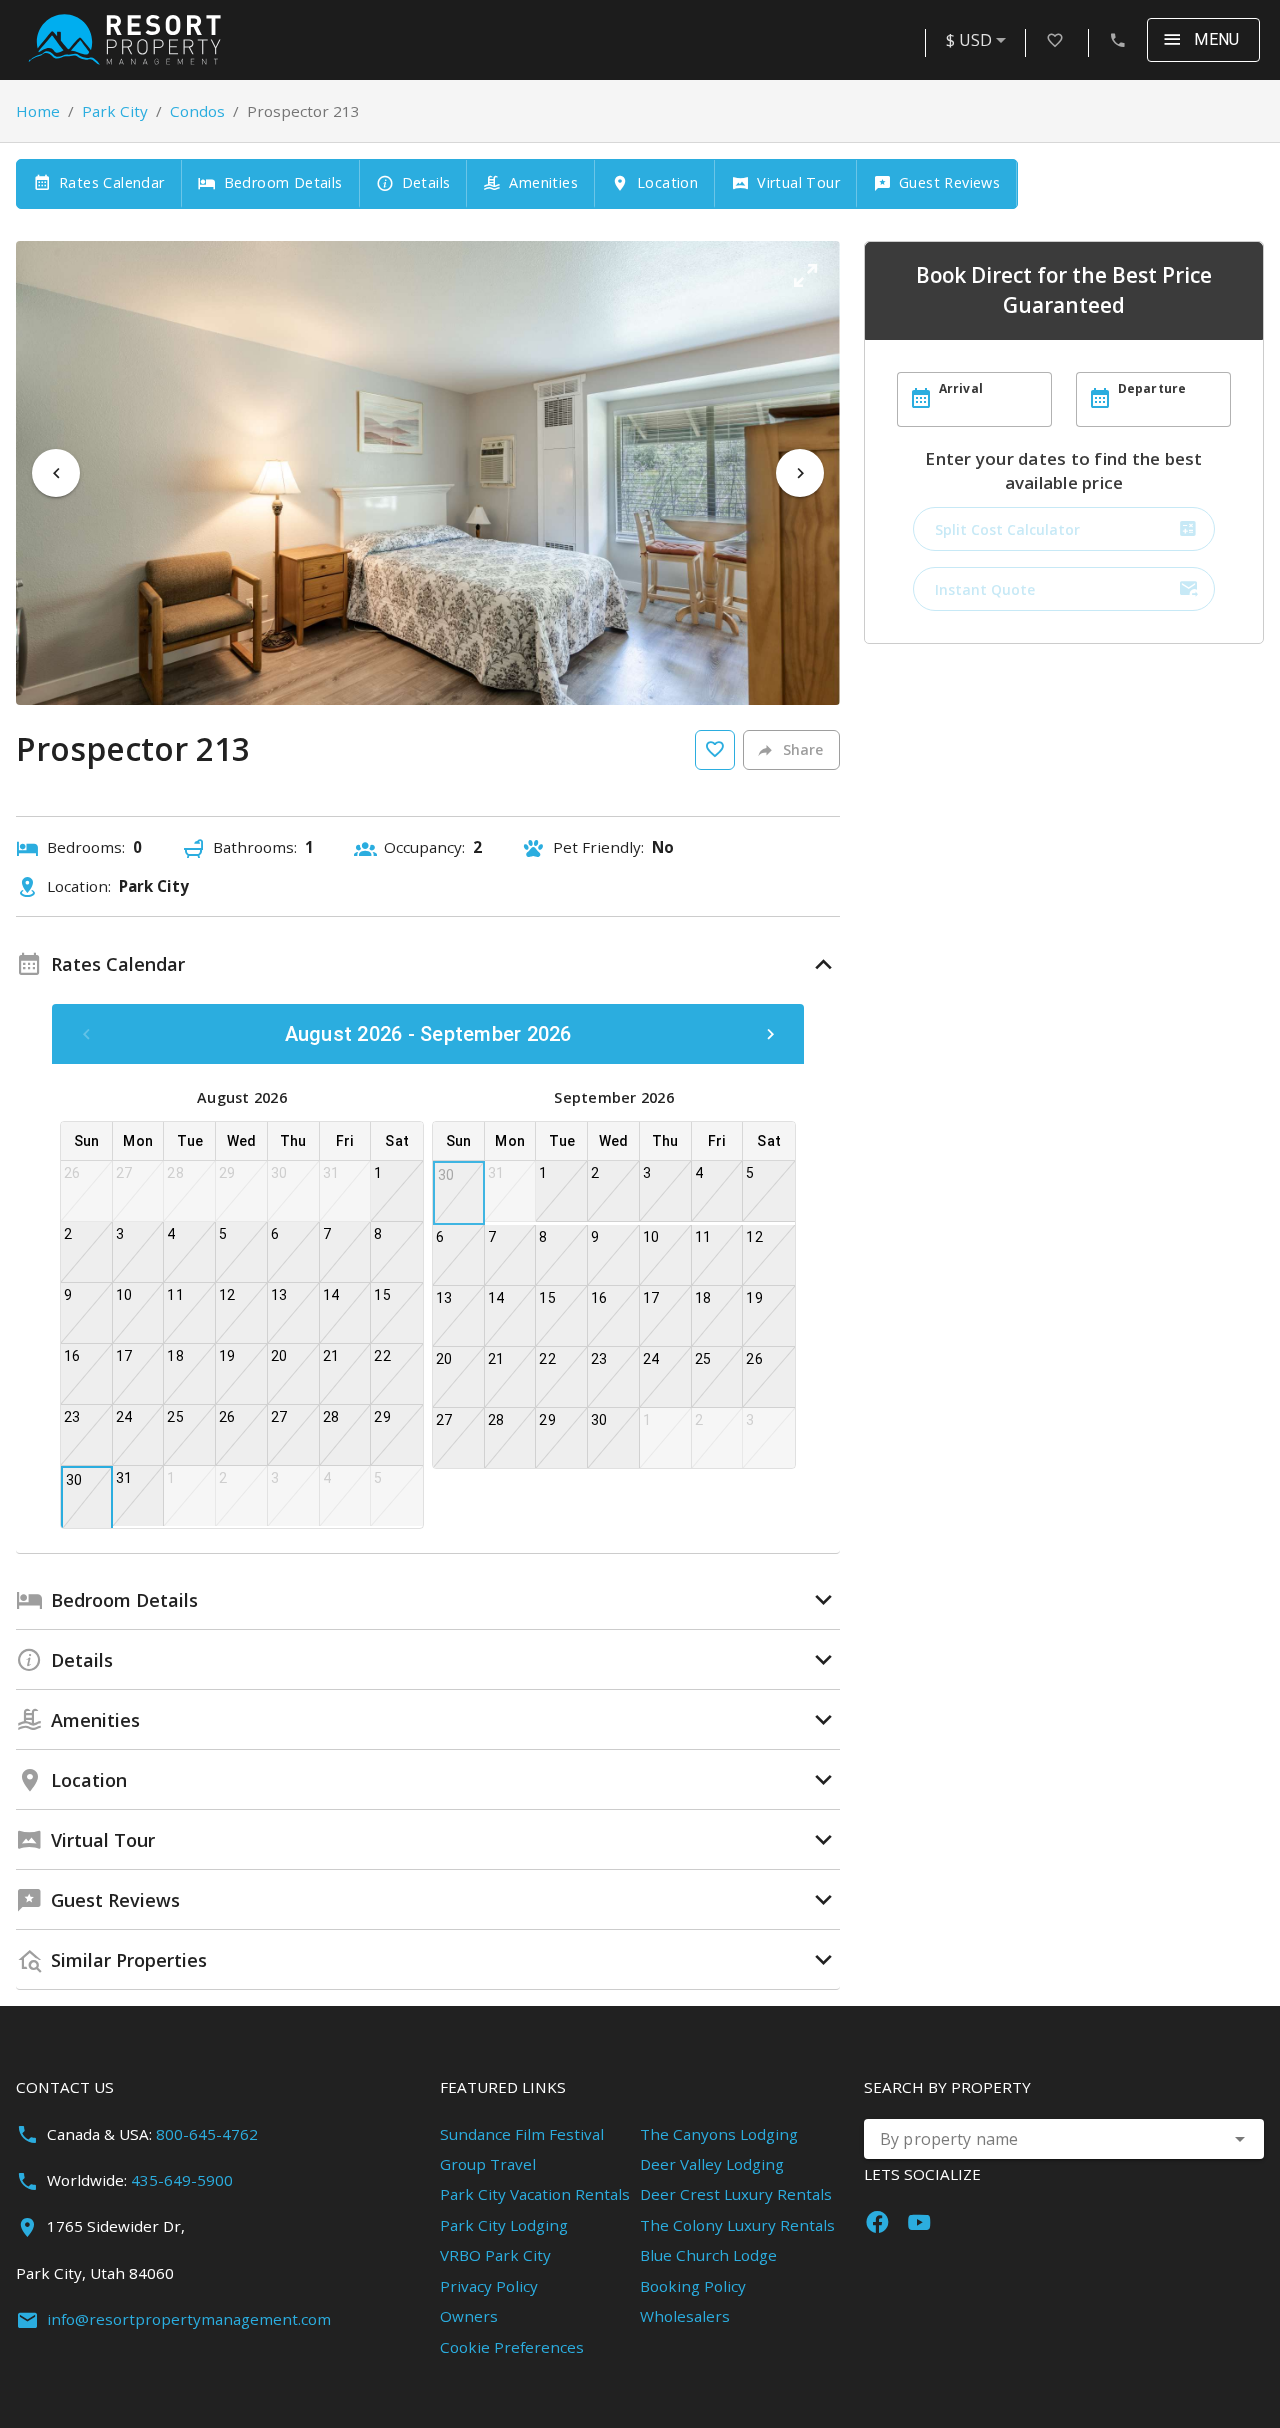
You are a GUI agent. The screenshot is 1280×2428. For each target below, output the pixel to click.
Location (667, 182)
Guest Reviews (949, 182)
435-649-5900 (182, 2180)
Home (38, 111)
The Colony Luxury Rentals (737, 2225)
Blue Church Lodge (708, 2255)
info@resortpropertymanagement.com (189, 2319)
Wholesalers (685, 2316)
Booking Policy (693, 2286)
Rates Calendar (112, 182)
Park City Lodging (504, 2225)
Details (426, 182)
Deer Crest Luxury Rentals (736, 2194)
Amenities (543, 182)
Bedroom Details (283, 182)
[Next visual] (800, 473)
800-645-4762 (207, 2134)
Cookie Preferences (512, 2347)
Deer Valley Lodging (712, 2164)
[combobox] (979, 40)
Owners (469, 2316)
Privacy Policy (489, 2286)
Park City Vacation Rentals (535, 2194)
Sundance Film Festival (522, 2134)
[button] (805, 276)
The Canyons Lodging (719, 2134)
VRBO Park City (495, 2255)
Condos (197, 111)
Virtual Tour (798, 182)
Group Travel (488, 2164)
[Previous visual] (56, 473)
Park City (115, 111)
